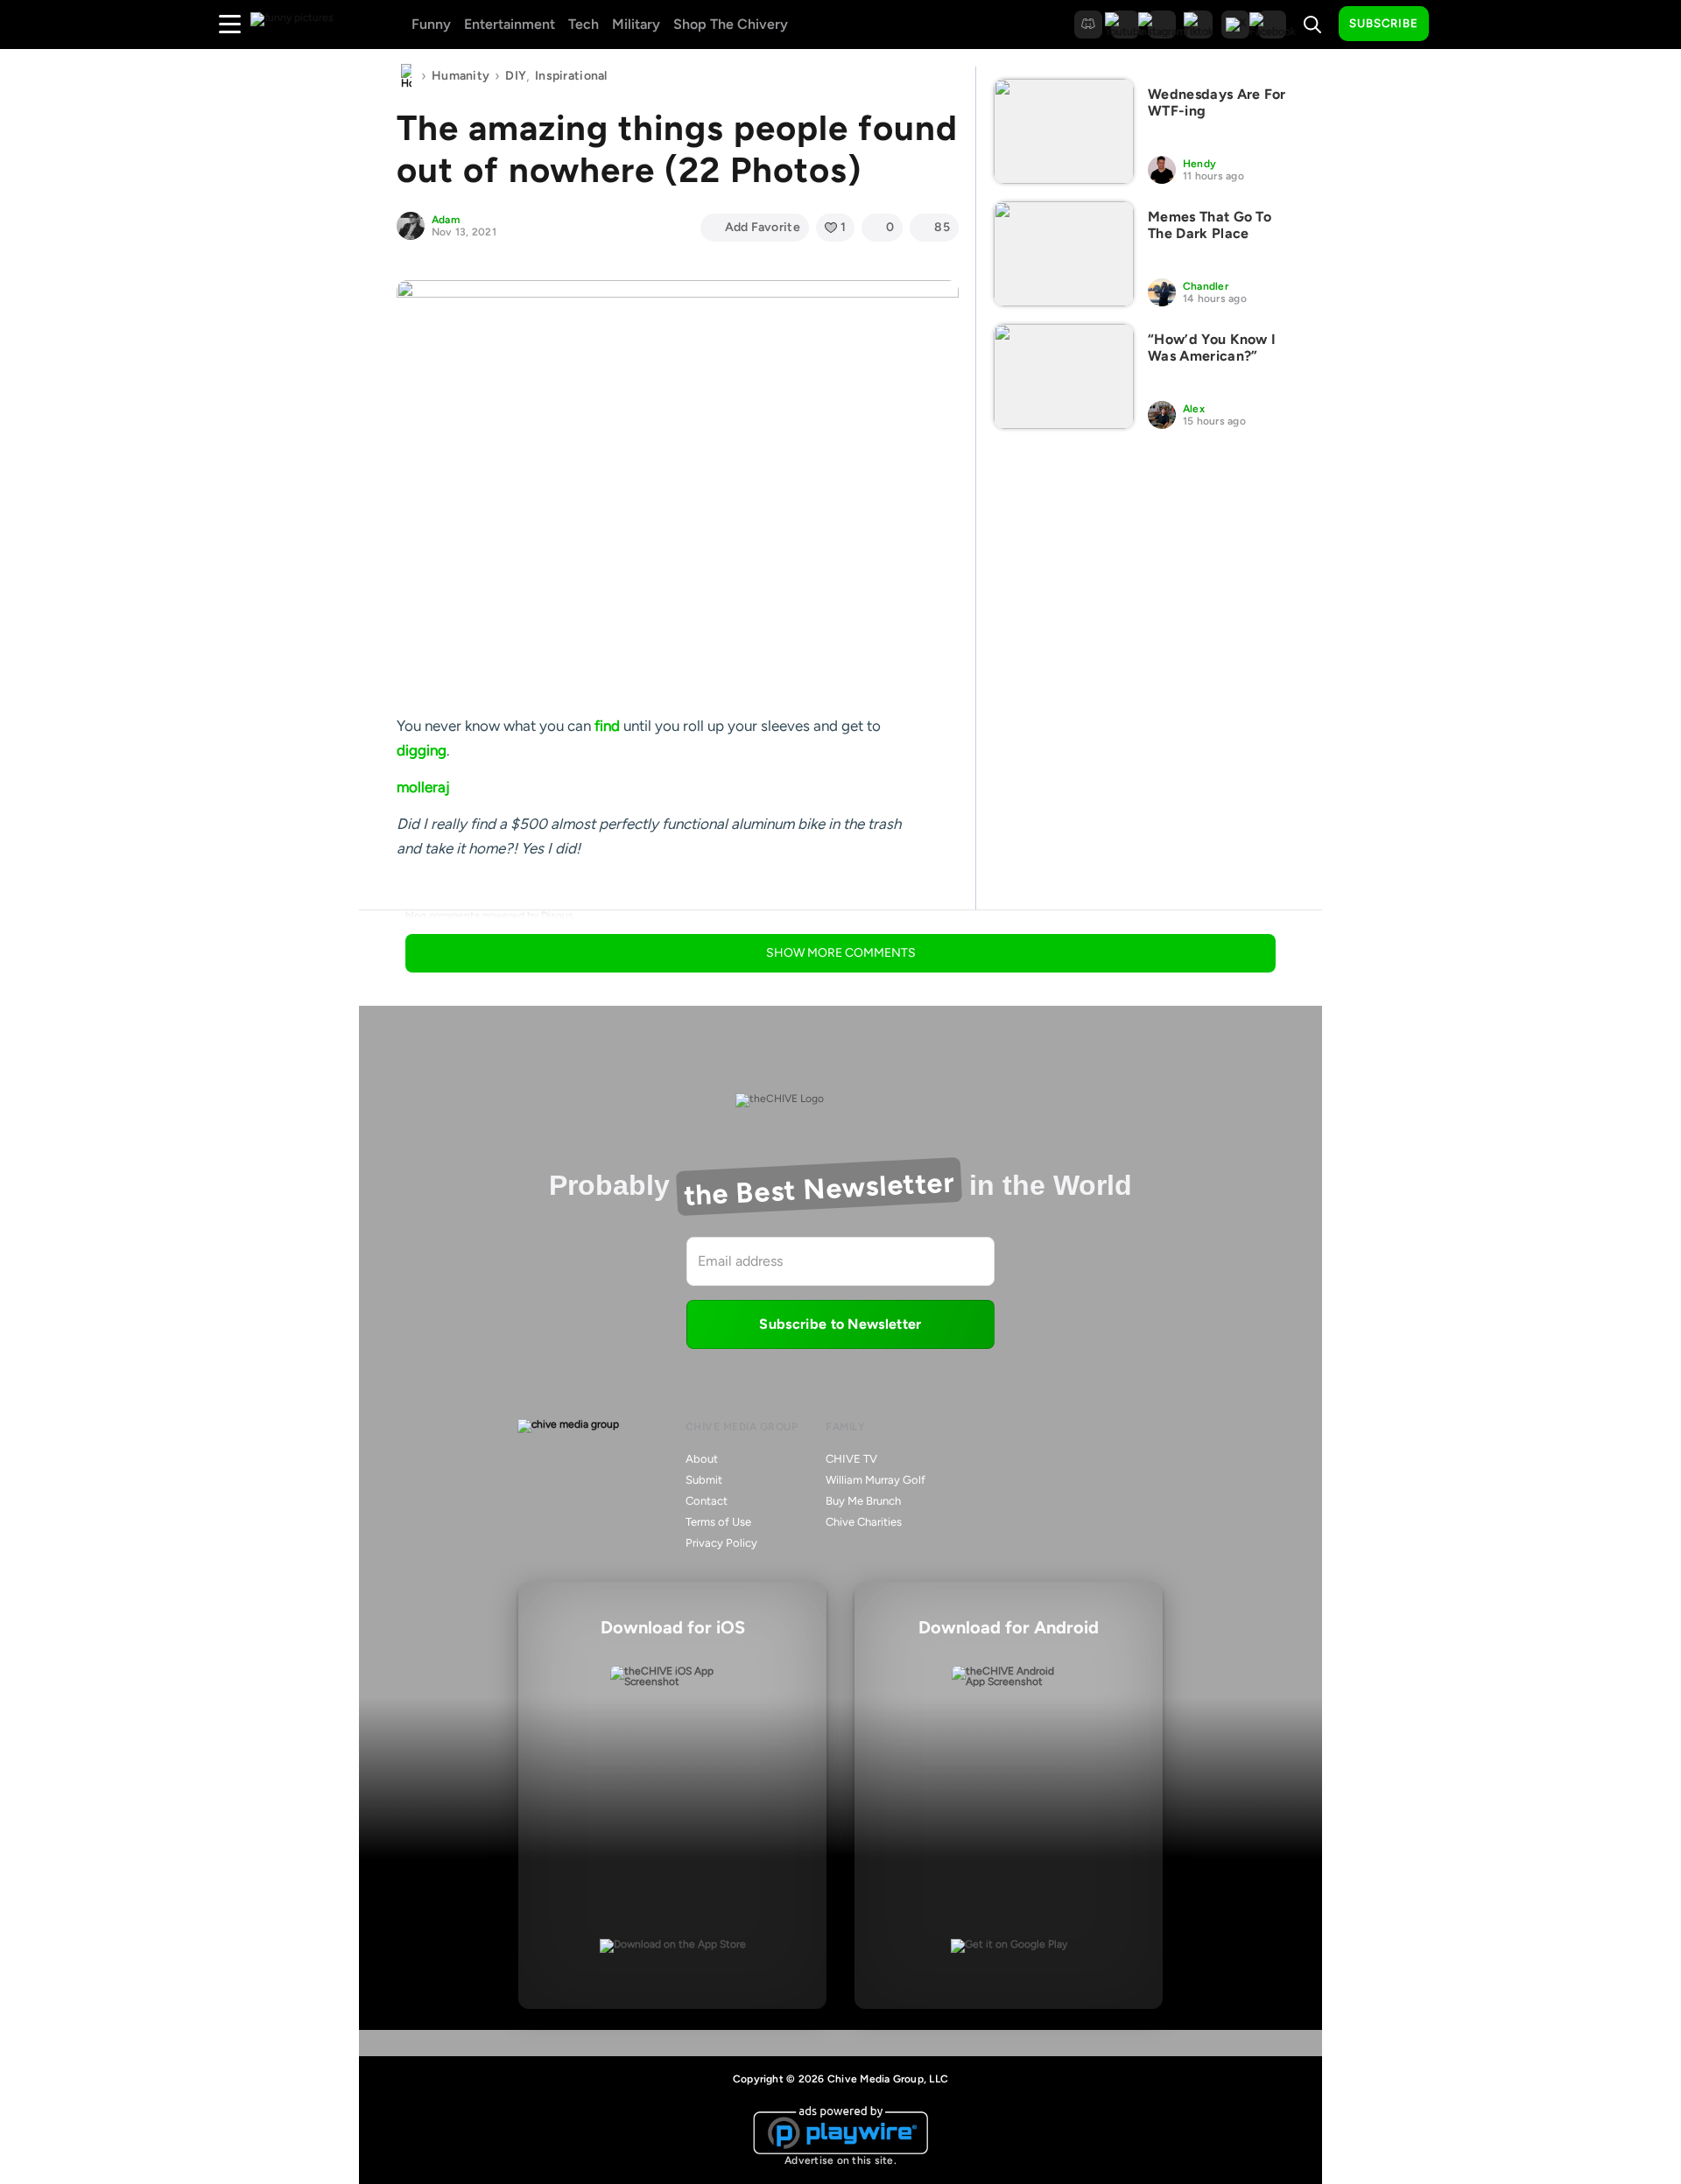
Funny (431, 24)
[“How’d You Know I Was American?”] (1064, 376)
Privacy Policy (721, 1543)
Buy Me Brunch (863, 1501)
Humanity (461, 76)
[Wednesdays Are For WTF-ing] (1064, 131)
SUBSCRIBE (1384, 23)
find (607, 726)
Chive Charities (864, 1522)
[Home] (406, 76)
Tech (584, 24)
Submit (704, 1480)
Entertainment (510, 24)
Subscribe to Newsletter (840, 1324)
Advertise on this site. (840, 2160)
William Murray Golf (876, 1480)
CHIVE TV (851, 1459)
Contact (707, 1501)
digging (422, 750)
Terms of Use (718, 1522)
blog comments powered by (489, 916)
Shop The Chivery (731, 24)
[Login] (1458, 25)
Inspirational (571, 76)
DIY (516, 76)
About (702, 1459)
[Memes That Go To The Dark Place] (1064, 254)
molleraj (423, 787)
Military (636, 24)
